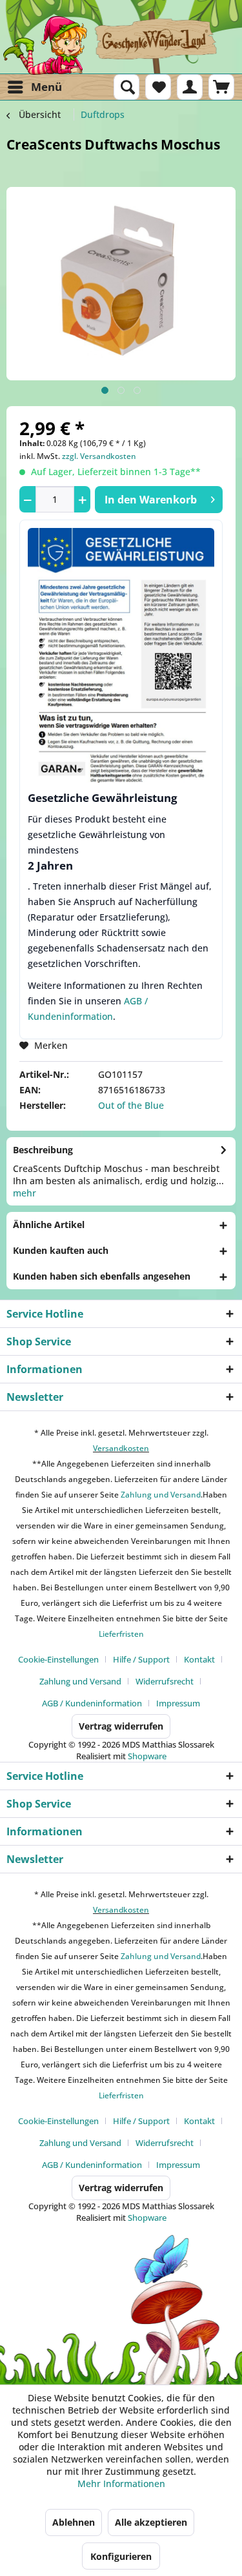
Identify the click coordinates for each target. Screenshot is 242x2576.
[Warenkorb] (221, 87)
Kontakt (199, 1659)
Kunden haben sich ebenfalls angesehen (102, 1276)
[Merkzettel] (158, 87)
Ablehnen (74, 2522)
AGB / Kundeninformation (92, 1703)
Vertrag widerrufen (121, 1726)
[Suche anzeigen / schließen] (126, 87)
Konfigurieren (121, 2556)
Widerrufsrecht (165, 1681)
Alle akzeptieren (151, 2522)
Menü (46, 87)
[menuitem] (34, 87)
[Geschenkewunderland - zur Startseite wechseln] (121, 45)
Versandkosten (121, 1448)
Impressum (178, 1703)
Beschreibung (43, 1150)
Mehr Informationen (121, 2483)
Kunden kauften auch (61, 1250)
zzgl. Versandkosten (99, 456)
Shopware (147, 1756)
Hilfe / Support (141, 1659)
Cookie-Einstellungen (58, 1659)
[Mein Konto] (190, 87)
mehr (25, 1193)
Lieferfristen (121, 1634)
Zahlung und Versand (160, 1495)
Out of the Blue (131, 1105)
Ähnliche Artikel (49, 1225)
